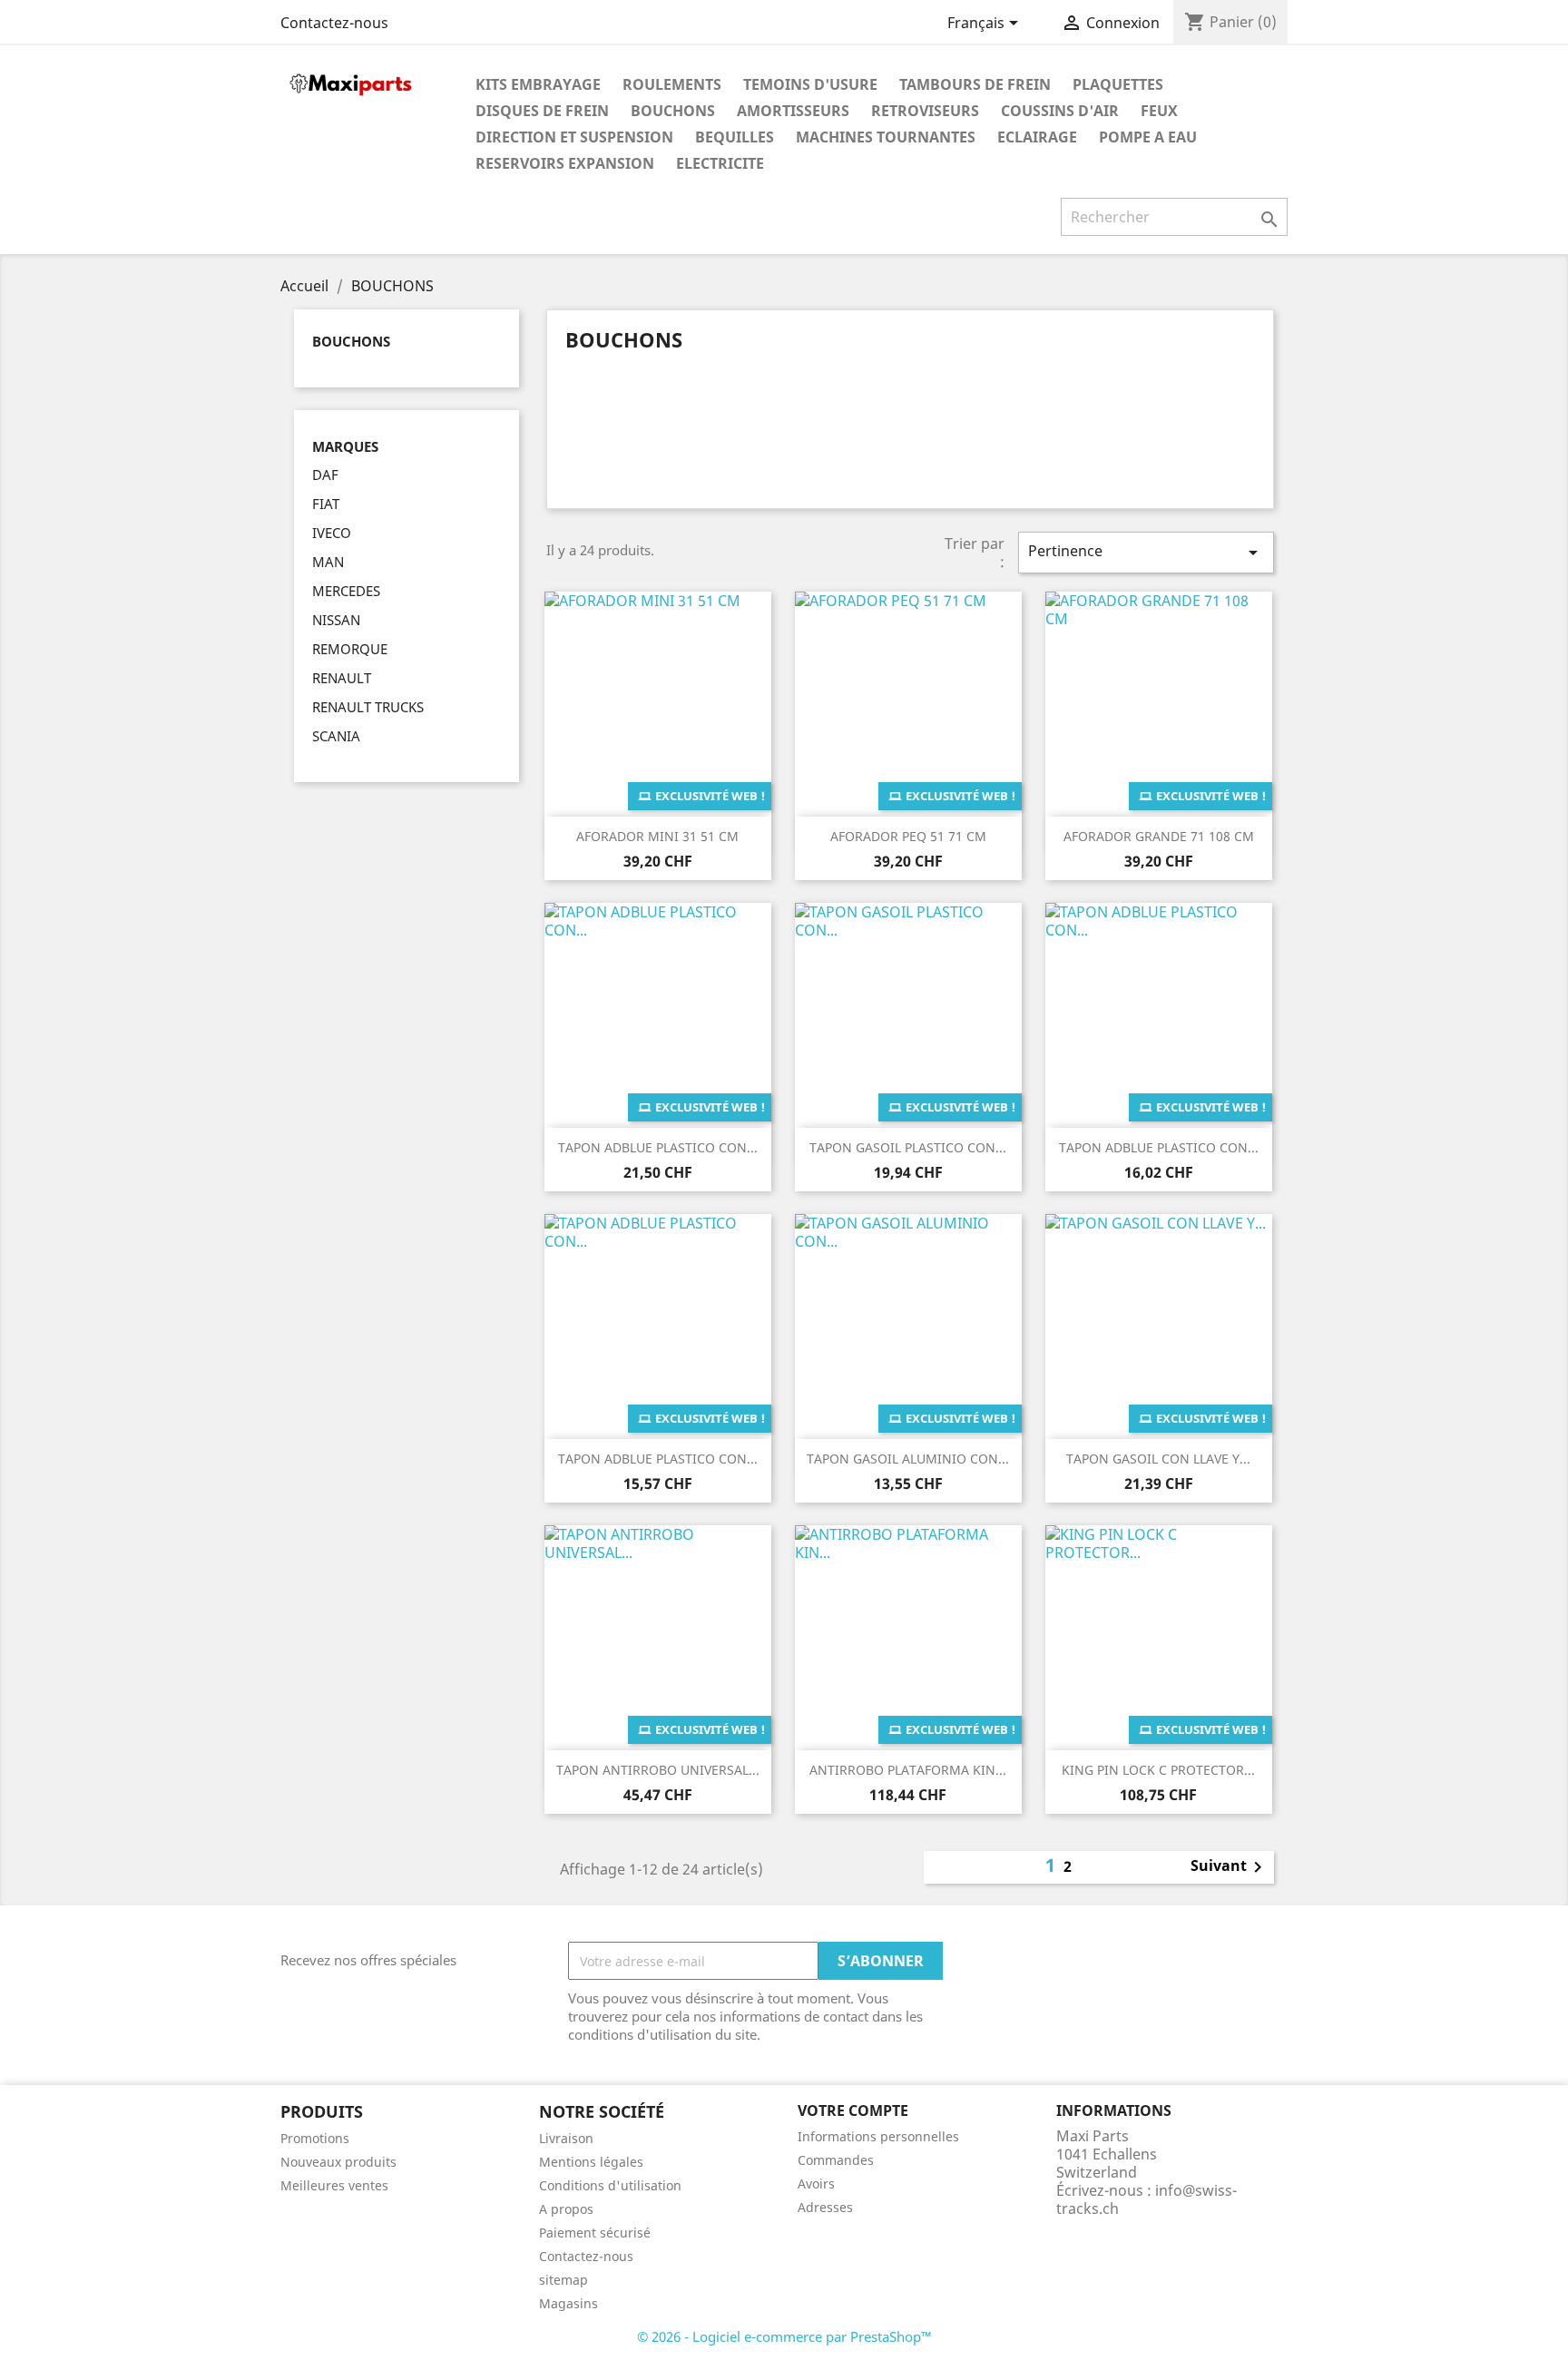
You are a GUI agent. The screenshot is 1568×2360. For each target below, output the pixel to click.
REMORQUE (350, 649)
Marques (345, 447)
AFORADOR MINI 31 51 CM (657, 836)
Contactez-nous (334, 23)
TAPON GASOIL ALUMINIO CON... (908, 1459)
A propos (566, 2209)
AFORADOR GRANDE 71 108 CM (1159, 836)
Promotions (315, 2138)
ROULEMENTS (672, 84)
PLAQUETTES (1118, 84)
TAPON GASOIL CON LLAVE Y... (1158, 1459)
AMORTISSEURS (793, 111)
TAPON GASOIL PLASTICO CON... (908, 1147)
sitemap (563, 2280)
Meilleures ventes (334, 2185)
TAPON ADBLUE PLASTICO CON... (658, 1147)
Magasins (568, 2303)
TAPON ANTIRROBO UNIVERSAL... (658, 1770)
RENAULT (342, 678)
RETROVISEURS (925, 111)
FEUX (1159, 111)
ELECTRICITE (720, 163)
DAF (325, 475)
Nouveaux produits (338, 2162)
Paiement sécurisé (595, 2233)
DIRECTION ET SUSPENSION (574, 137)
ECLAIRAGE (1037, 137)
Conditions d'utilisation (610, 2185)
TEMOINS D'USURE (810, 84)
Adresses (825, 2207)
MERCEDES (346, 591)
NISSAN (336, 620)
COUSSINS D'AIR (1060, 111)
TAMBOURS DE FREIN (975, 84)
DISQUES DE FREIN (542, 111)
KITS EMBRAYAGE (538, 84)
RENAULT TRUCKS (368, 707)
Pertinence (1146, 552)
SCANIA (336, 736)
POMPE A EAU (1148, 137)
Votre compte (853, 2110)
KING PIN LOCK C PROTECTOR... (1158, 1770)
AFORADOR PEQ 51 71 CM (908, 836)
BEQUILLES (735, 137)
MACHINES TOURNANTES (886, 137)
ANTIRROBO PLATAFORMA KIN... (908, 1770)
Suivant (1230, 1867)
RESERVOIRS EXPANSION (565, 163)
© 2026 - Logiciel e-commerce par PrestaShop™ (784, 2336)
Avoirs (816, 2184)
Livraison (566, 2138)
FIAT (326, 504)
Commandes (836, 2160)
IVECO (332, 533)
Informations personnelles (878, 2136)
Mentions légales (591, 2162)
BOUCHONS (673, 111)
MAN (328, 562)
